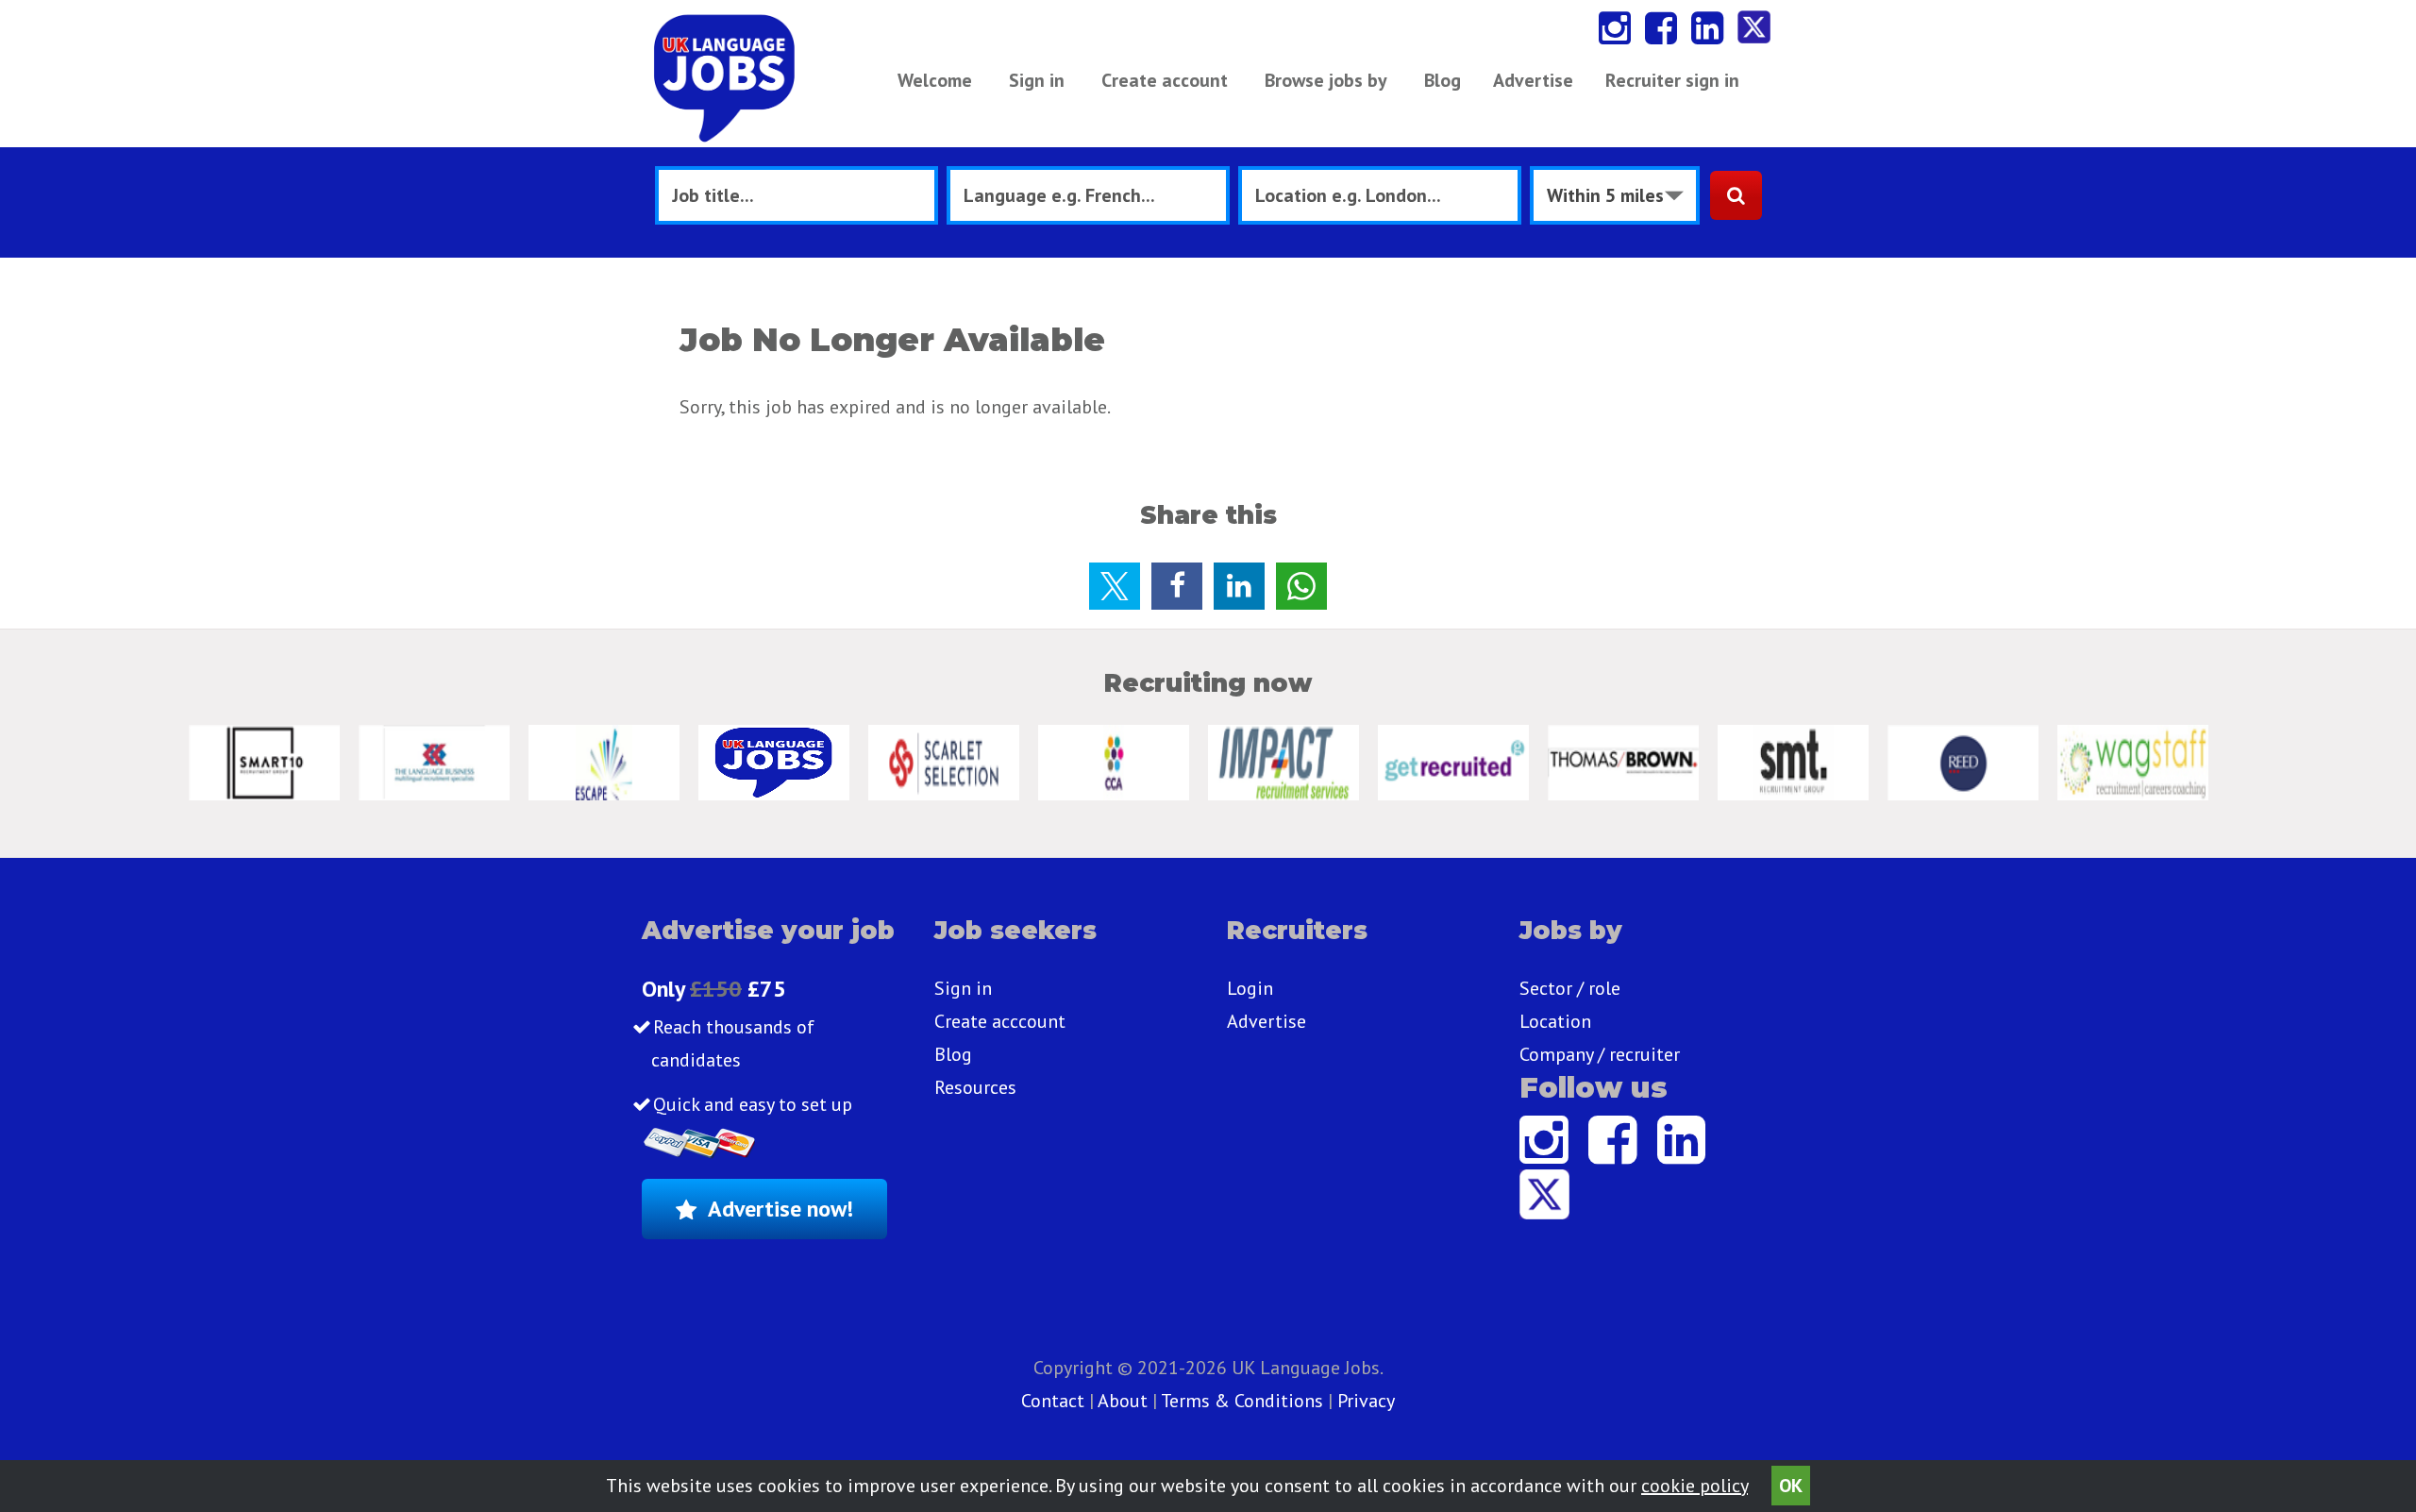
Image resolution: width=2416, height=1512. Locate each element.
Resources (975, 1087)
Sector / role (1570, 988)
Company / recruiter (1600, 1054)
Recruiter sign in (1672, 80)
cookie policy (1695, 1486)
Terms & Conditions (1242, 1401)
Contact (1055, 1401)
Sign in (1037, 80)
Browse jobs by (1326, 80)
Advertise (1533, 80)
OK (1791, 1486)
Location (1555, 1021)
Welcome (935, 80)
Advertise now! (780, 1209)
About (1123, 1401)
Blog (1443, 80)
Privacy (1366, 1401)
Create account (1165, 80)
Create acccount (1000, 1021)
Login (1250, 988)
